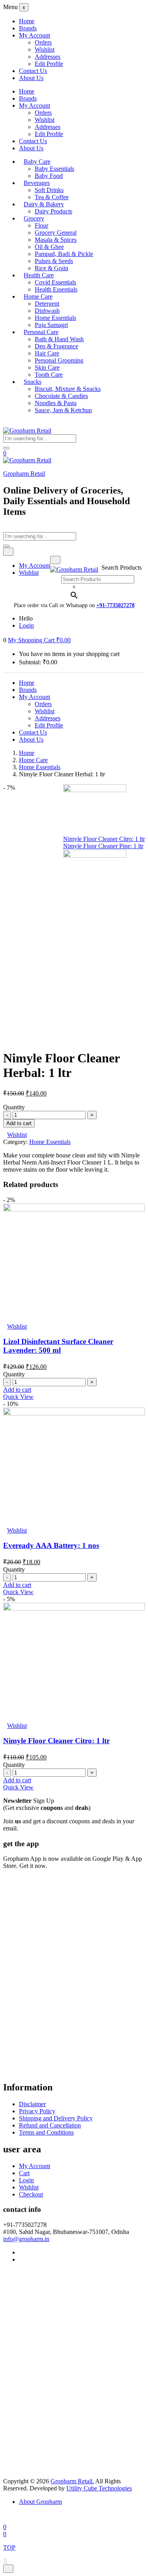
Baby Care (37, 162)
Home (27, 21)
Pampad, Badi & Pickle (64, 254)
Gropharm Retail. (72, 2481)
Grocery (34, 218)
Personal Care (41, 332)
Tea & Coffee (52, 197)
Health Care (39, 275)
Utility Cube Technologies (99, 2488)
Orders (43, 42)
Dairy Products (53, 211)
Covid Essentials (55, 282)
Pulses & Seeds (54, 261)
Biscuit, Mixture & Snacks (68, 389)
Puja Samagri (51, 325)
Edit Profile (49, 64)
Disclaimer (32, 2104)
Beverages (37, 183)
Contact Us (33, 71)
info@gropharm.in (26, 2239)
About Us (31, 78)
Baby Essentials (54, 169)
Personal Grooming (59, 360)
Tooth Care (49, 375)
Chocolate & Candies (61, 396)
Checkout (31, 2194)
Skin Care (47, 367)
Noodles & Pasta (56, 403)
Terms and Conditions (46, 2132)
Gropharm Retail (24, 474)
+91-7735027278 (115, 605)
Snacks (33, 382)
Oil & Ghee (49, 247)
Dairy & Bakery (44, 204)
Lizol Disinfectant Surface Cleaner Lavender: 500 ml (58, 1346)
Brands (28, 28)
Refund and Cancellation (50, 2125)
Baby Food (49, 176)
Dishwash (47, 311)
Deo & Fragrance (56, 346)
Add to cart (19, 1123)
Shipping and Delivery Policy (56, 2118)
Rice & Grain (52, 268)
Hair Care (47, 353)
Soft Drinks (49, 190)
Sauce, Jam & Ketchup (63, 410)
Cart (24, 2173)
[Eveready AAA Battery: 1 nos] (74, 1413)
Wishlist (45, 50)
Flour (41, 225)
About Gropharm (40, 2502)
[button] (39, 640)
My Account (35, 35)
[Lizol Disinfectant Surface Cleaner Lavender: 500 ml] (74, 1209)
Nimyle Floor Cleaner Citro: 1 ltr (56, 1741)
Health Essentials (56, 289)
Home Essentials (55, 318)
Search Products (122, 567)
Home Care (38, 296)
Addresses (48, 57)
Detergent (47, 304)
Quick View (18, 1397)
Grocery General (56, 233)
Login (26, 625)
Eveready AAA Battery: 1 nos (51, 1545)
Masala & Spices (56, 240)
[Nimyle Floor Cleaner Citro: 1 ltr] (74, 1609)
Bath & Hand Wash (59, 339)
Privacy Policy (37, 2111)
